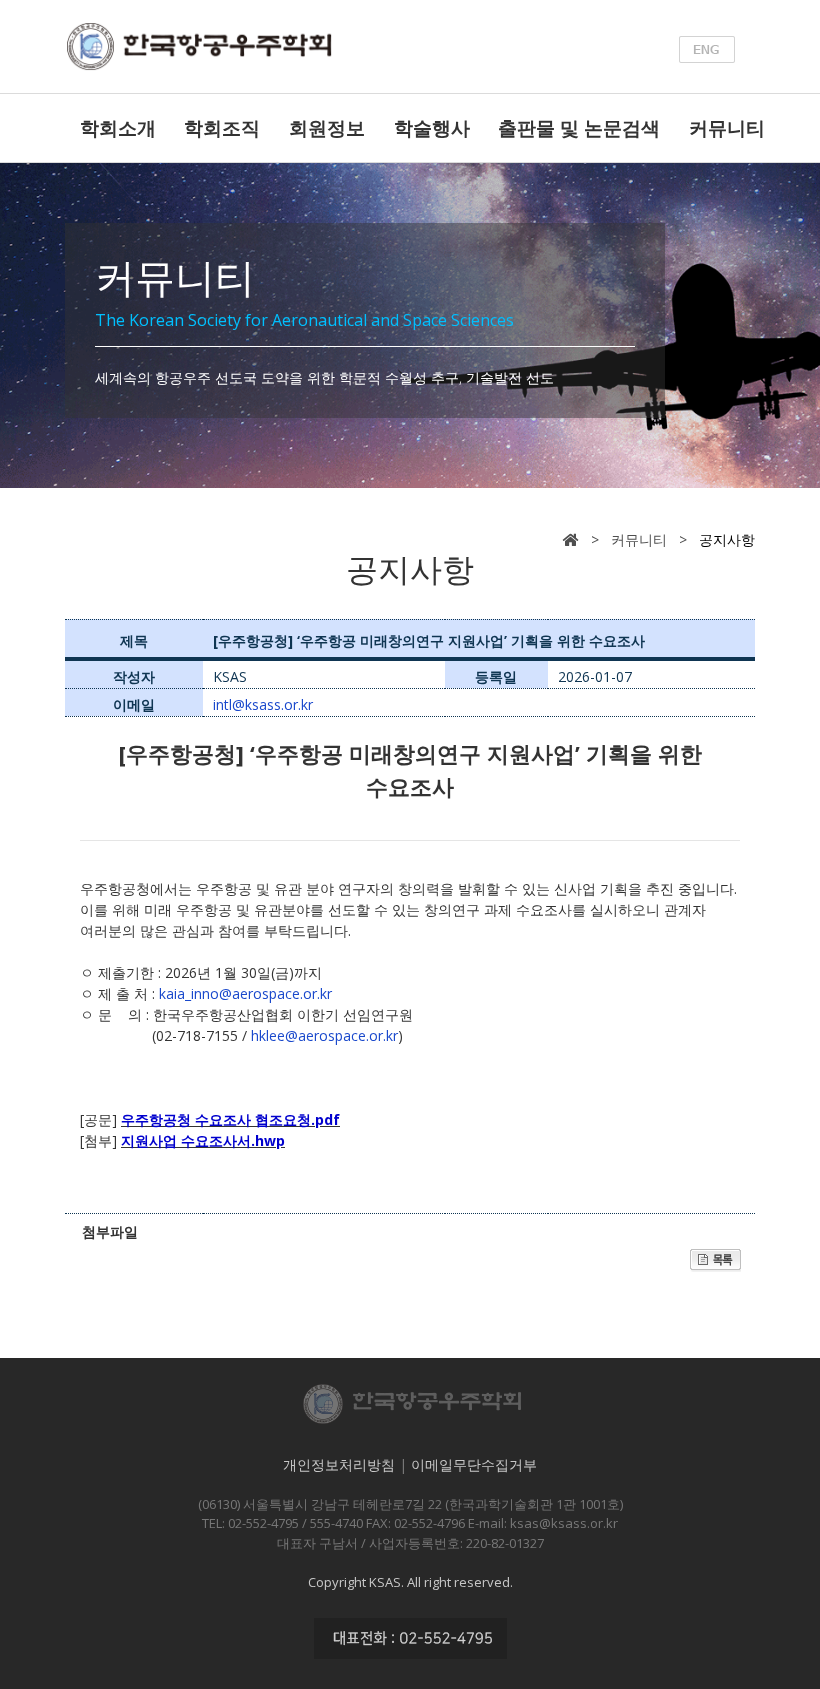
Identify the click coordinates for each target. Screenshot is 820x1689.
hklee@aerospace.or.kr (324, 1035)
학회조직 (222, 128)
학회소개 (118, 128)
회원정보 (327, 128)
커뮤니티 (727, 128)
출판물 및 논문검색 (579, 128)
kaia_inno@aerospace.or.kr (245, 993)
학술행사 (432, 128)
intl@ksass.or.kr (263, 704)
